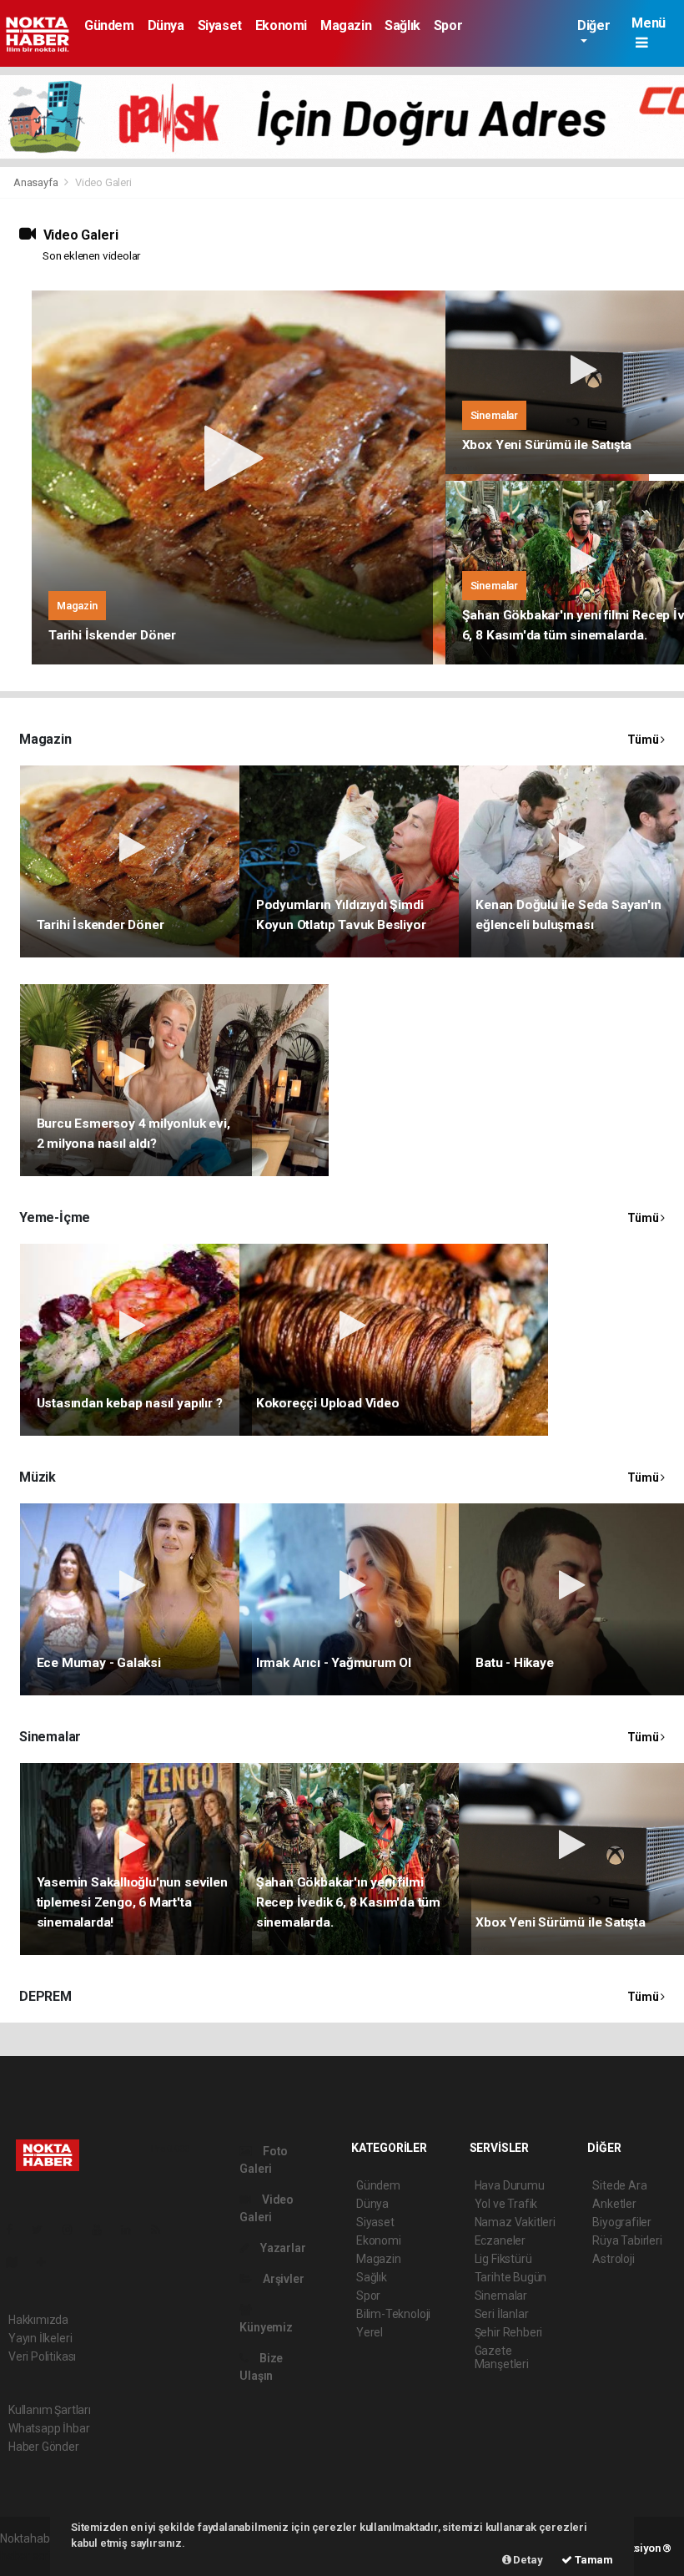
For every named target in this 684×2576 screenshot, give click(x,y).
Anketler (614, 2204)
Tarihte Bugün (511, 2277)
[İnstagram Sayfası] (74, 2230)
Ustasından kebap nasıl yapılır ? (130, 1403)
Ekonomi (281, 25)
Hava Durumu (510, 2185)
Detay (527, 2560)
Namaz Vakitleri (515, 2222)
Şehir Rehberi (509, 2332)
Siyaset (220, 25)
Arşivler (282, 2279)
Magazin (346, 25)
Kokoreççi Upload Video (328, 1403)
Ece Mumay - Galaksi (99, 1663)
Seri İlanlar (502, 2314)
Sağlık (402, 25)
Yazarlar (282, 2248)
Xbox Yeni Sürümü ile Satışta (547, 445)
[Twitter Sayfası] (44, 2230)
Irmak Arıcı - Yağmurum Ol (334, 1663)
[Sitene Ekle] (48, 2262)
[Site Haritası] (18, 2262)
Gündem (109, 25)
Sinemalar (501, 2296)
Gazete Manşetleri (502, 2357)
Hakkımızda (38, 2320)
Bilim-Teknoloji (393, 2314)
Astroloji (613, 2259)
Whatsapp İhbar (49, 2428)
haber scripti (32, 2556)
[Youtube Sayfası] (103, 2230)
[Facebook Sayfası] (16, 2230)
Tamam (593, 2560)
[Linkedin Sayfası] (133, 2230)
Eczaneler (500, 2240)
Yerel (370, 2332)
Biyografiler (622, 2222)
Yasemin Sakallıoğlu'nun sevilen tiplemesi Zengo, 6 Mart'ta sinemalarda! (132, 1902)
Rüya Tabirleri (627, 2240)
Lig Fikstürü (503, 2259)
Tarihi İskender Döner (112, 635)
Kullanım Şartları (50, 2410)
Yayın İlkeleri (40, 2338)
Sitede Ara (619, 2185)
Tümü (644, 740)
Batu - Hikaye (515, 1663)
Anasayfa (37, 182)
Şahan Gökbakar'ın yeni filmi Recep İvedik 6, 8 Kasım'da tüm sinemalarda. (348, 1902)
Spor (448, 25)
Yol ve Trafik (506, 2204)
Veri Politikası (42, 2356)
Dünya (166, 25)
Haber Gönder (44, 2447)
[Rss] (162, 2230)
